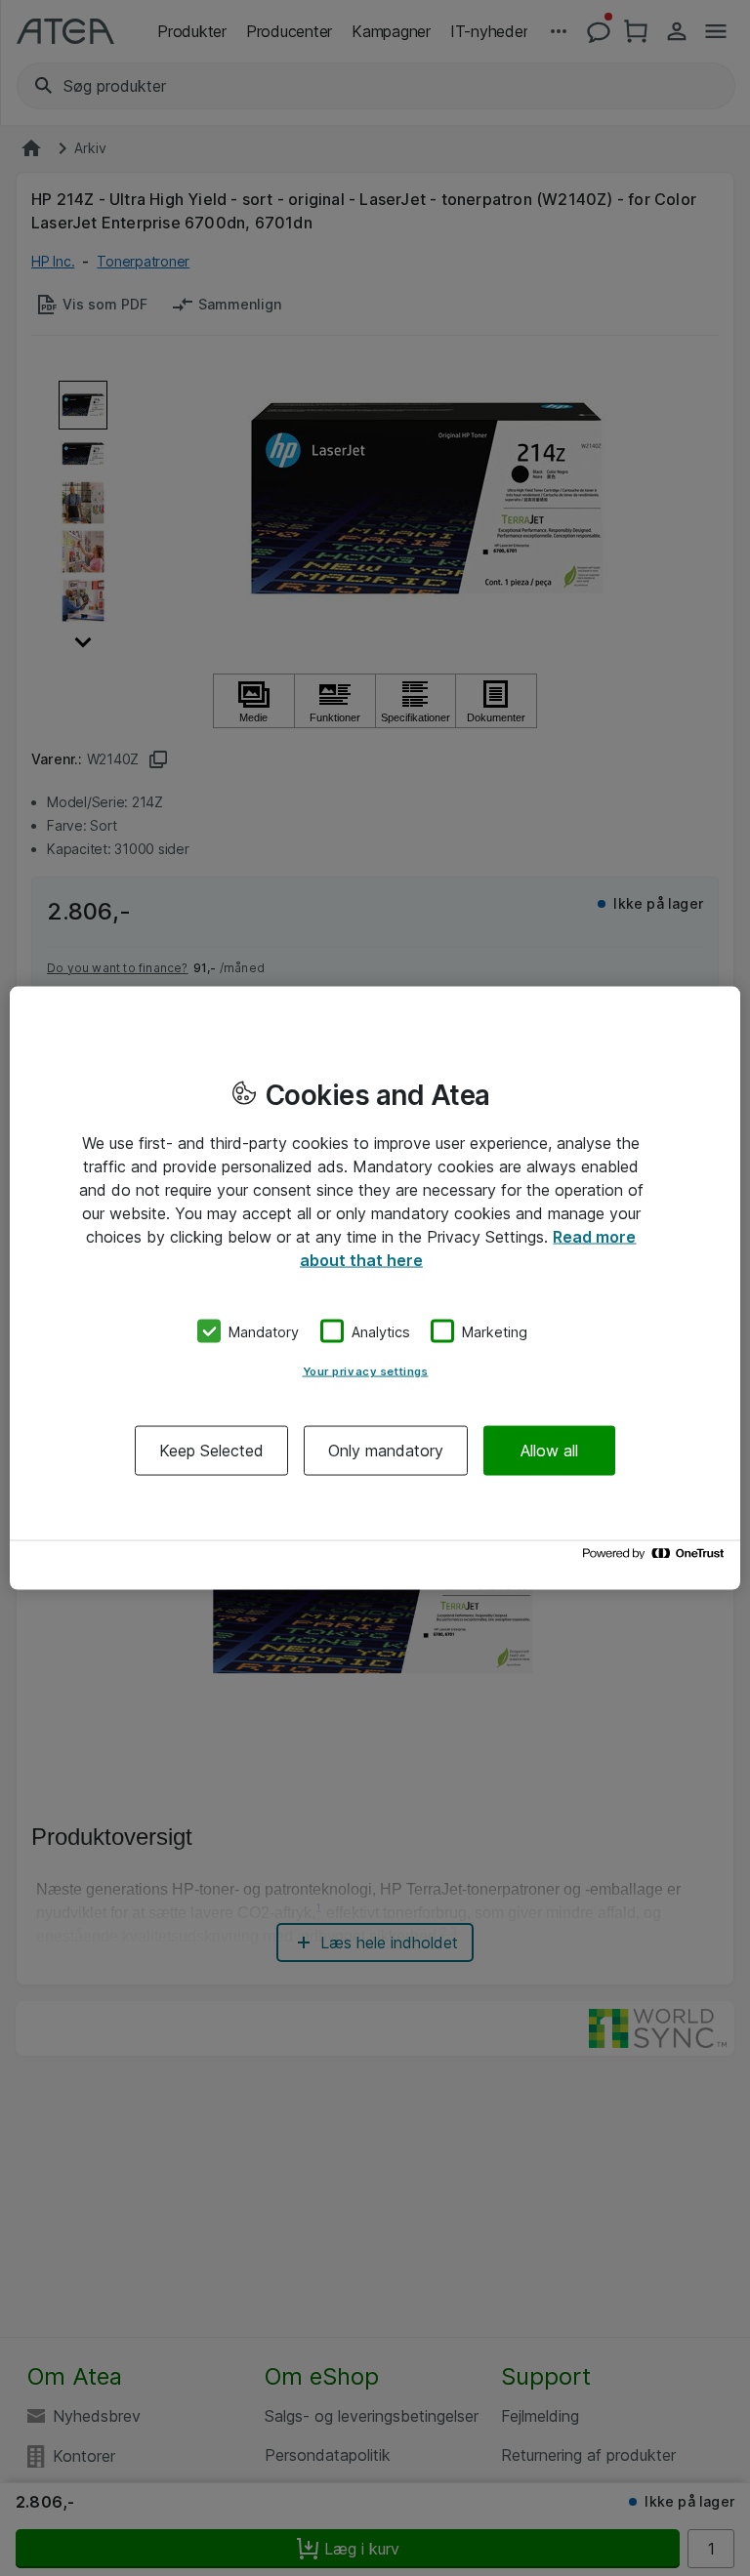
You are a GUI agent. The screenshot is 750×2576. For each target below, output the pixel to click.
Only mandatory (386, 1451)
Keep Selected (211, 1451)
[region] (375, 1288)
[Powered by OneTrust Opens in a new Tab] (656, 1558)
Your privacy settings (366, 1371)
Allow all (549, 1451)
